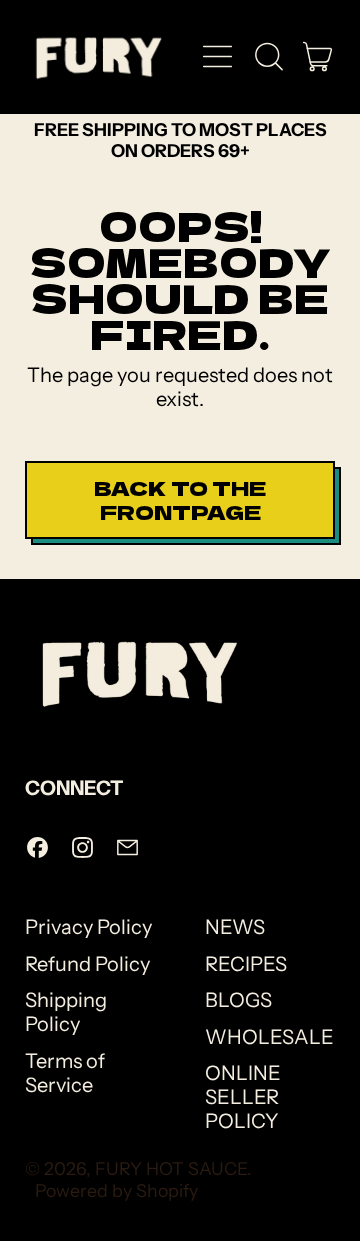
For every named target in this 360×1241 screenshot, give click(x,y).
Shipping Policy (66, 1012)
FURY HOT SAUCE (171, 1168)
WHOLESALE (269, 1037)
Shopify (167, 1190)
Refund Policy (87, 964)
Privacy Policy (88, 927)
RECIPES (246, 964)
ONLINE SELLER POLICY (243, 1097)
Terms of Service (65, 1073)
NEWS (235, 927)
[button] (267, 56)
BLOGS (238, 1000)
